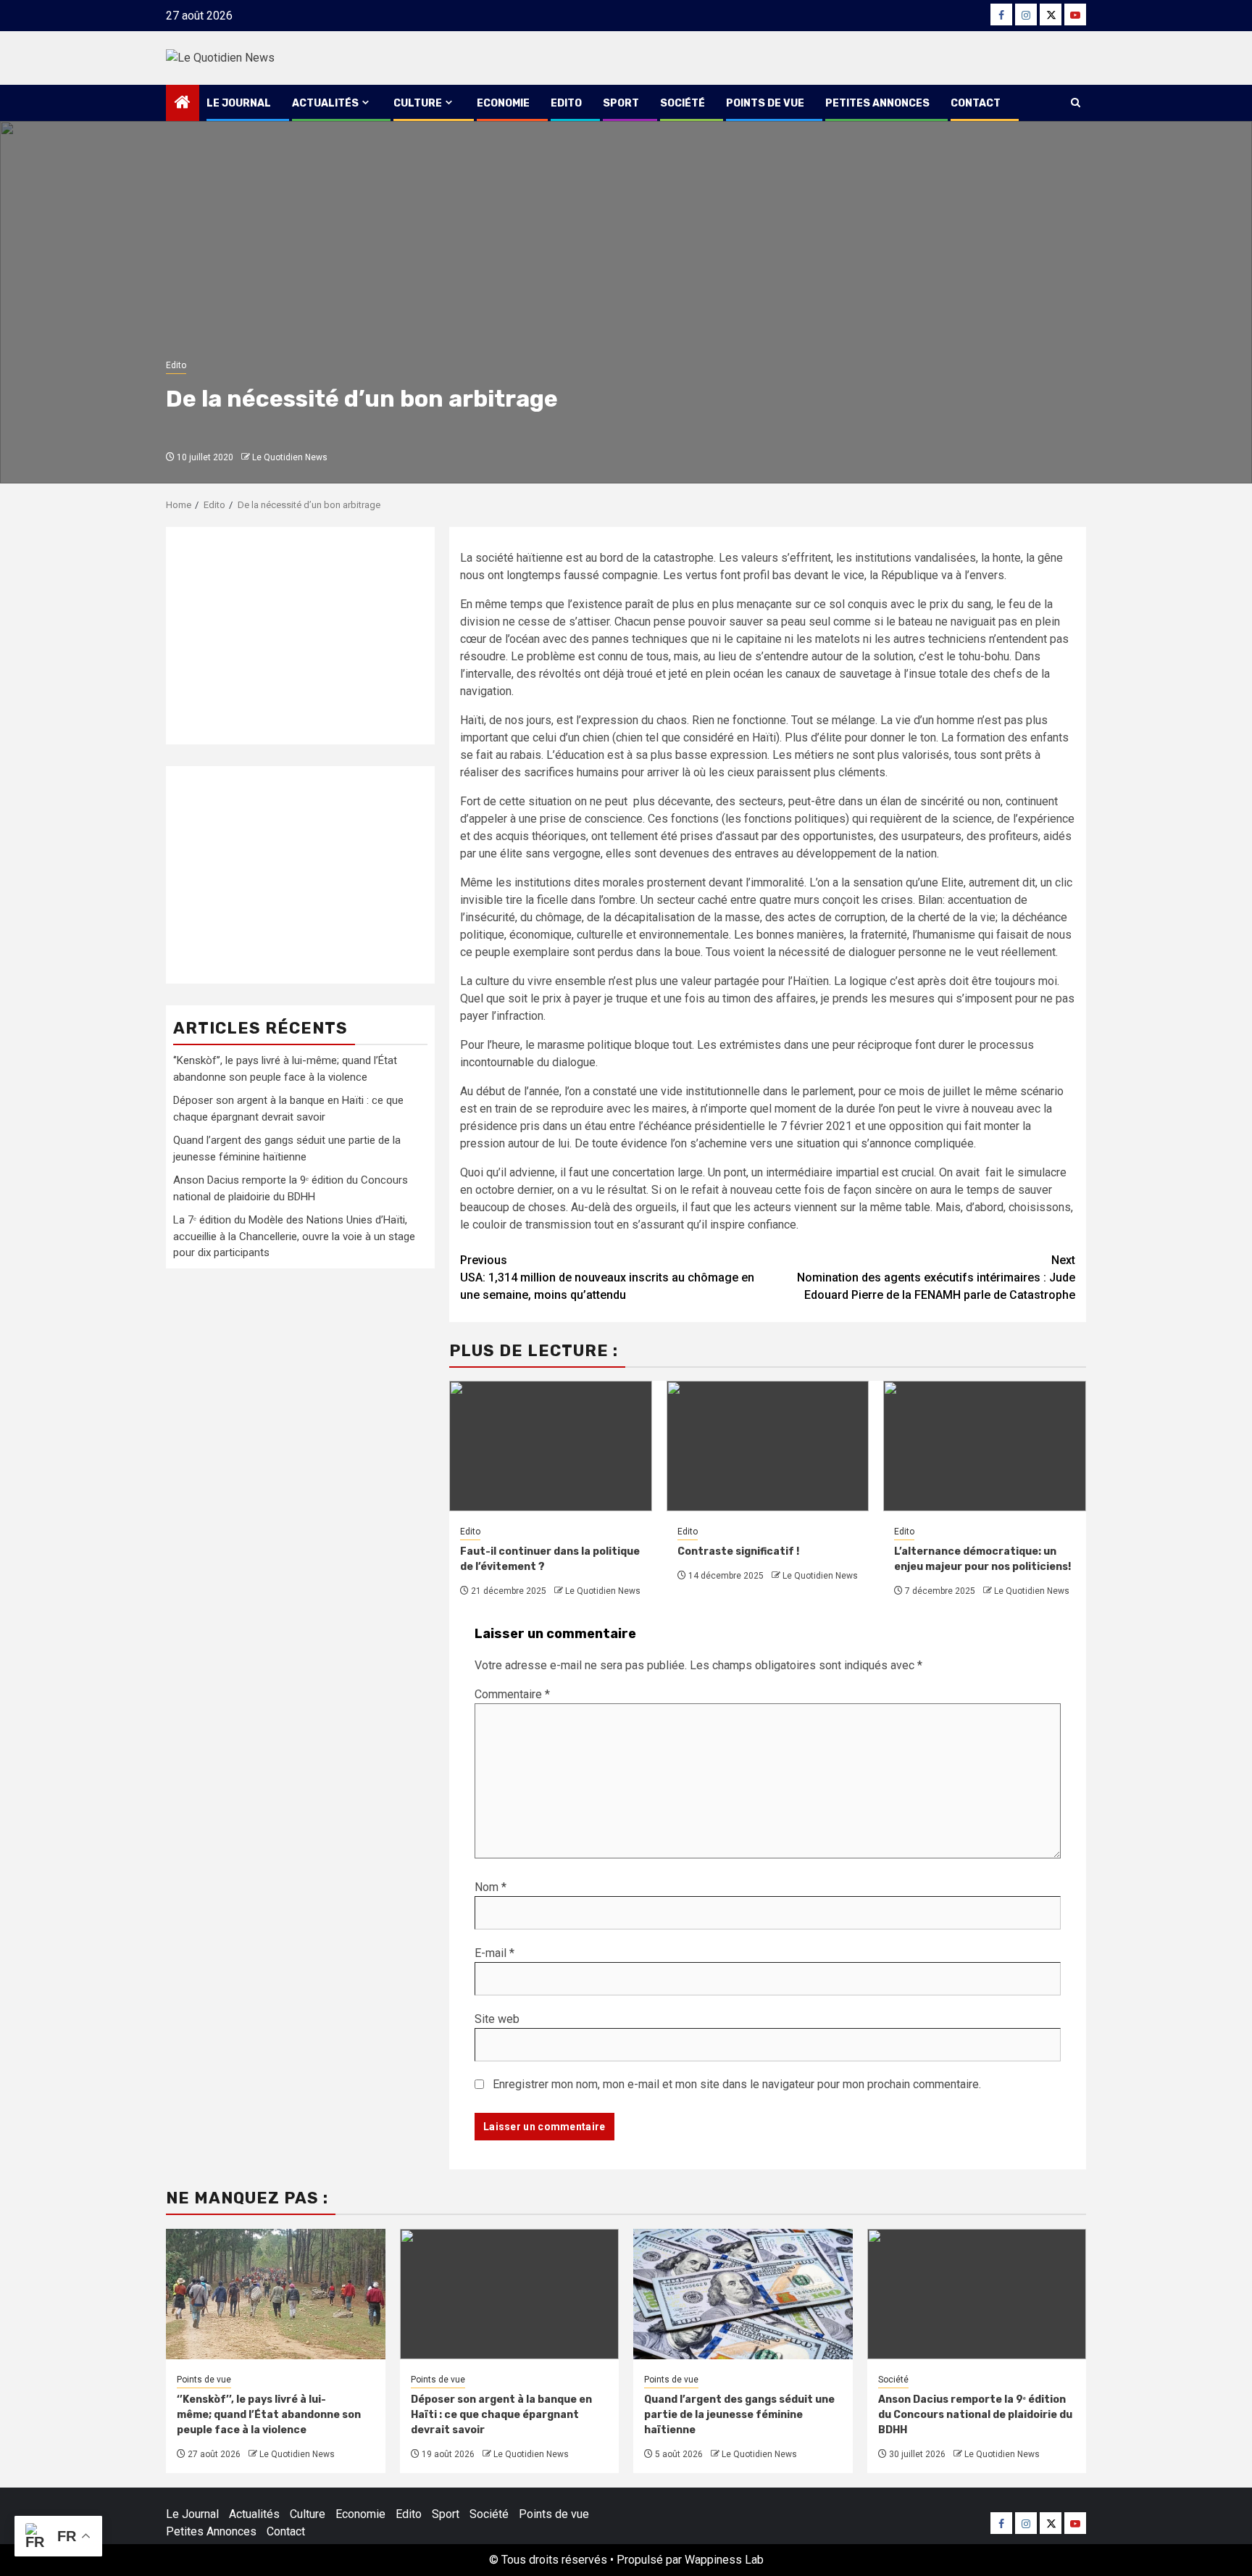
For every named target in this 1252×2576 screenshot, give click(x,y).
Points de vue (765, 103)
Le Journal (239, 103)
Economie (503, 103)
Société (683, 103)
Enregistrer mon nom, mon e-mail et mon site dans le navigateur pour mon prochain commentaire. (737, 2084)
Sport (621, 103)
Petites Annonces (877, 103)
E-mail (494, 1953)
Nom (491, 1887)
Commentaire (512, 1694)
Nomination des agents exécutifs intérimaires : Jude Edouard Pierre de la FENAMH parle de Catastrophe (936, 1277)
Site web (497, 2019)
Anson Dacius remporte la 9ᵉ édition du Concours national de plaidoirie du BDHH (975, 2415)
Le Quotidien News (290, 457)
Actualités (325, 103)
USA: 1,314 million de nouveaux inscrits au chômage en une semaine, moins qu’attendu (607, 1277)
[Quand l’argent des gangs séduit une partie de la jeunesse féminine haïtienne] (743, 2294)
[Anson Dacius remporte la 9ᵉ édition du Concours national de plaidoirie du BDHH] (977, 2294)
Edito (566, 103)
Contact (976, 103)
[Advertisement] (300, 636)
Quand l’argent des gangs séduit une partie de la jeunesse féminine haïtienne (739, 2415)
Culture (418, 103)
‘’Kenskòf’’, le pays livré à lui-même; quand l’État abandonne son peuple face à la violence (269, 2415)
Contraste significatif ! (738, 1551)
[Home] (183, 104)
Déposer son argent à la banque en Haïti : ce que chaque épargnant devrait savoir (501, 2415)
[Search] (1076, 103)
